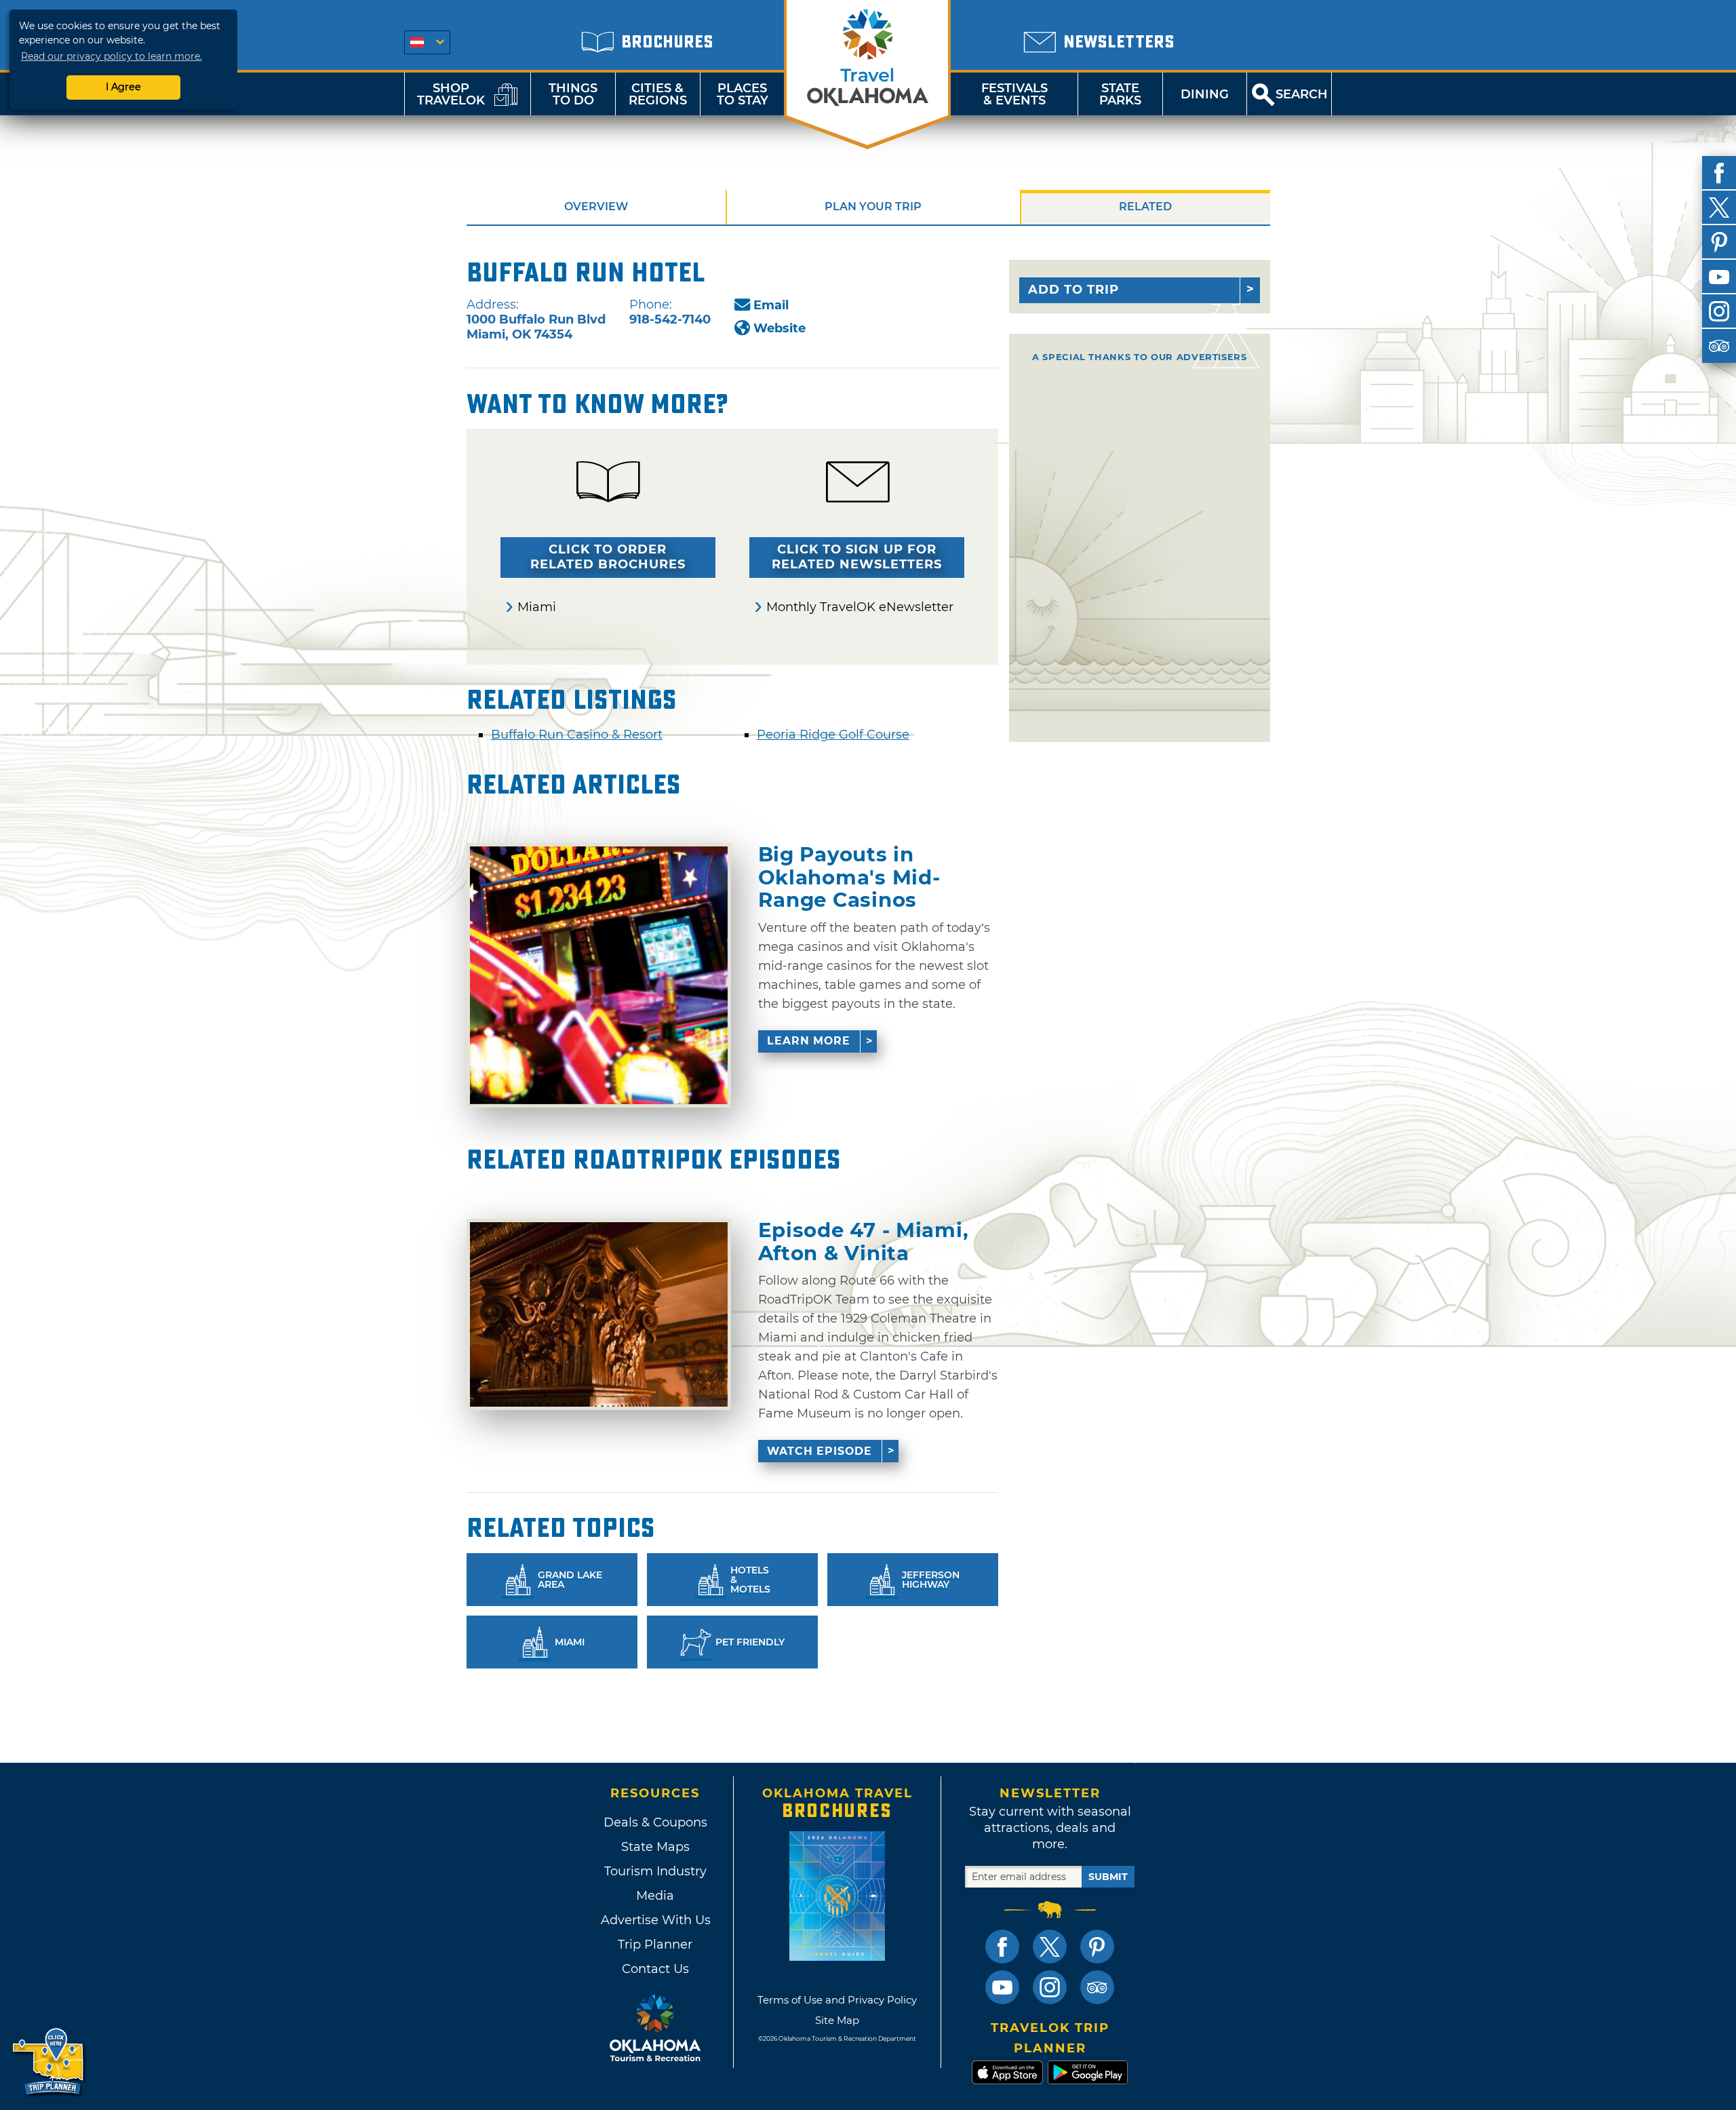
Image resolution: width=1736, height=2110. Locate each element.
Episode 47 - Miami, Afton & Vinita (864, 1242)
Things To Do (573, 94)
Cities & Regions (658, 94)
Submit (1108, 1877)
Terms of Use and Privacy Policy (837, 2000)
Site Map (837, 2020)
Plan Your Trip (873, 207)
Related (1145, 207)
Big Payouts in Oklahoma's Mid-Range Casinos (849, 877)
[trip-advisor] (1719, 346)
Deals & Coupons (655, 1822)
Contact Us (655, 1969)
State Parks (1120, 94)
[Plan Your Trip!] (49, 2062)
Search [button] (1302, 94)
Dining (1205, 94)
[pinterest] (1719, 242)
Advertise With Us (655, 1920)
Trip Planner (655, 1945)
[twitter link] (1050, 1947)
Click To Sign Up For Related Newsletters (857, 557)
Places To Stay (743, 94)
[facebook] (1719, 173)
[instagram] (1719, 311)
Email (771, 305)
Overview (596, 207)
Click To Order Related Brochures (608, 557)
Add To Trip (1073, 290)
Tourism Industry (655, 1871)
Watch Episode (820, 1451)
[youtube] (1719, 277)
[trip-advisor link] (1097, 1987)
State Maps (655, 1847)
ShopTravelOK (451, 94)
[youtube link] (1002, 1987)
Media (655, 1896)
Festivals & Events (1014, 94)
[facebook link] (1002, 1947)
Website (780, 328)
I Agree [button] (123, 87)
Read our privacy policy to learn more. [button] (112, 56)
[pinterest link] (1097, 1947)
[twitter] (1719, 208)
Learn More (809, 1041)
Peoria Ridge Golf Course (833, 735)
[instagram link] (1050, 1987)
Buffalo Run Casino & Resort (577, 735)
